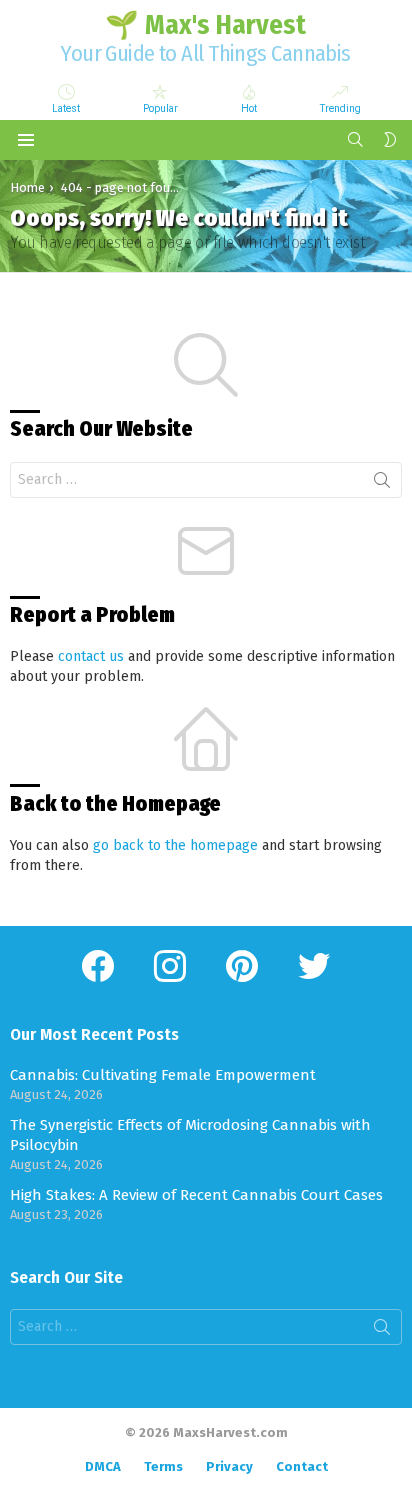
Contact (302, 1466)
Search (382, 484)
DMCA (103, 1466)
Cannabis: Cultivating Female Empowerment (163, 1075)
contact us (91, 656)
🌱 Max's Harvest (205, 25)
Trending (340, 108)
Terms (163, 1466)
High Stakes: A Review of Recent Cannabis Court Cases (196, 1195)
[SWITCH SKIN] (390, 140)
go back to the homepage (175, 845)
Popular (160, 108)
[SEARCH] (356, 140)
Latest (66, 108)
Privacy (229, 1466)
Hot (249, 108)
